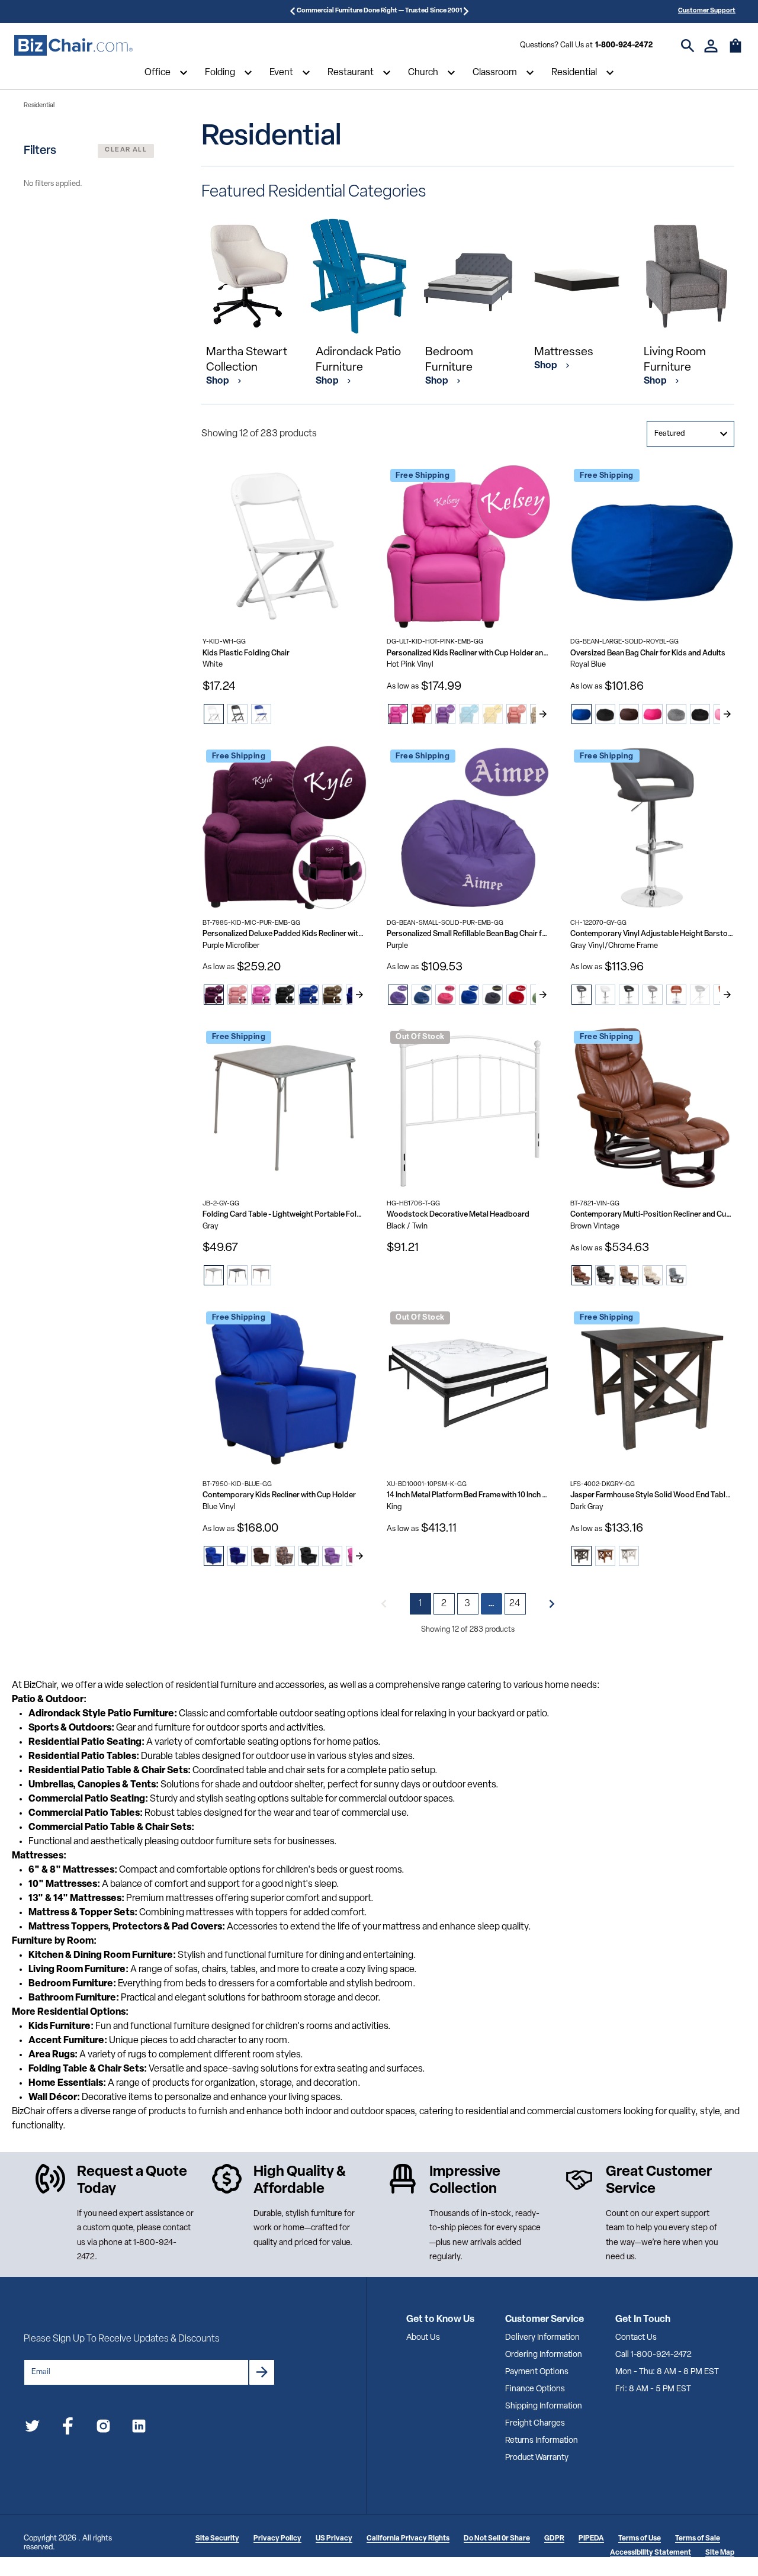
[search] (688, 46)
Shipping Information (544, 2406)
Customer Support (707, 11)
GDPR (554, 2539)
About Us (423, 2338)
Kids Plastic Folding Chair (246, 653)
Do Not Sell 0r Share (497, 2539)
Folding (220, 73)
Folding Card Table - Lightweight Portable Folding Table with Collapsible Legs (285, 1215)
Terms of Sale (698, 2539)
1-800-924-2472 (624, 45)
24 (515, 1604)
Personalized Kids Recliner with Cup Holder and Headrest (469, 653)
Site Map (720, 2553)
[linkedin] (139, 2428)
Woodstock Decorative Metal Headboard (458, 1215)
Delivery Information (542, 2338)
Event (281, 73)
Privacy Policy (277, 2539)
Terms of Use (640, 2539)
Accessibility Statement (651, 2553)
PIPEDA (591, 2539)
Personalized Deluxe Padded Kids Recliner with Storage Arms (285, 934)
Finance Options (535, 2389)
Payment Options (537, 2372)
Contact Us (636, 2338)
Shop (219, 381)
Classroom (495, 73)
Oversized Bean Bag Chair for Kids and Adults (648, 653)
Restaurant (351, 73)
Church (423, 73)
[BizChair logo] (73, 46)
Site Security (217, 2539)
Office (158, 73)
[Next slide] (543, 714)
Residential (574, 73)
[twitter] (32, 2428)
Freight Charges (535, 2424)
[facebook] (68, 2428)
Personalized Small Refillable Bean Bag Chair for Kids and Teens (469, 934)
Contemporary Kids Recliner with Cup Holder (279, 1495)
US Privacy (334, 2539)
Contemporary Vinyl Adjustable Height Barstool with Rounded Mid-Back (652, 934)
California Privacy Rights (408, 2539)
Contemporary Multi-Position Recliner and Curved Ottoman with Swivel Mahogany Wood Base (652, 1215)
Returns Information (542, 2441)
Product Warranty (537, 2458)
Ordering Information (544, 2355)
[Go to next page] (552, 1604)
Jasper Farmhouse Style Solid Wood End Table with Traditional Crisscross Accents (652, 1495)
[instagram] (103, 2428)
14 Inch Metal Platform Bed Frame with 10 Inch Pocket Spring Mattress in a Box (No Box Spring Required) (469, 1495)
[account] (711, 46)
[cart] (735, 52)
